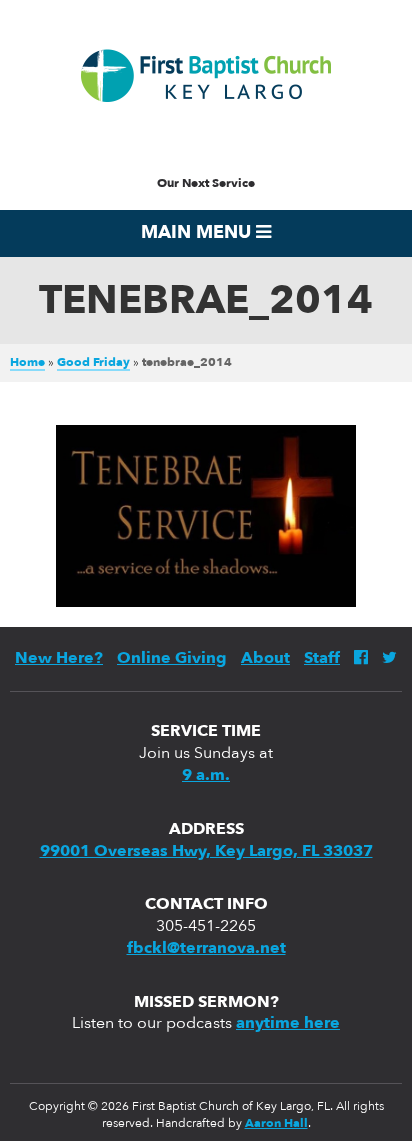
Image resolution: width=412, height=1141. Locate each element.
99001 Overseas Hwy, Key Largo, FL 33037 (206, 852)
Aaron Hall (276, 1124)
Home (27, 363)
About (265, 659)
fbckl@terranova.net (206, 949)
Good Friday (93, 363)
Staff (322, 659)
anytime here (288, 1024)
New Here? (59, 659)
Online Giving (172, 659)
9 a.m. (206, 776)
